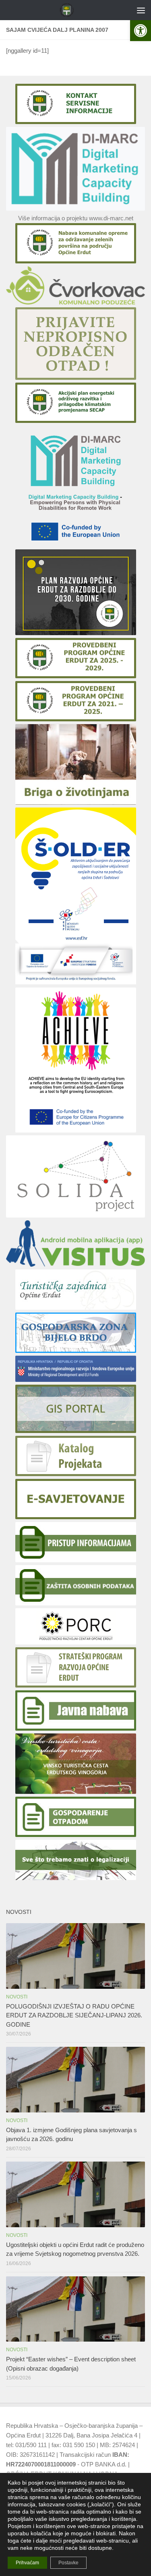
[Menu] (141, 10)
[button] (141, 31)
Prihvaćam (27, 2563)
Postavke (68, 2563)
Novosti (17, 1997)
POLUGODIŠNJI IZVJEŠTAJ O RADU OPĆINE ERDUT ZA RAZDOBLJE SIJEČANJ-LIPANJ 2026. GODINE (74, 2015)
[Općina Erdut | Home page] (69, 10)
